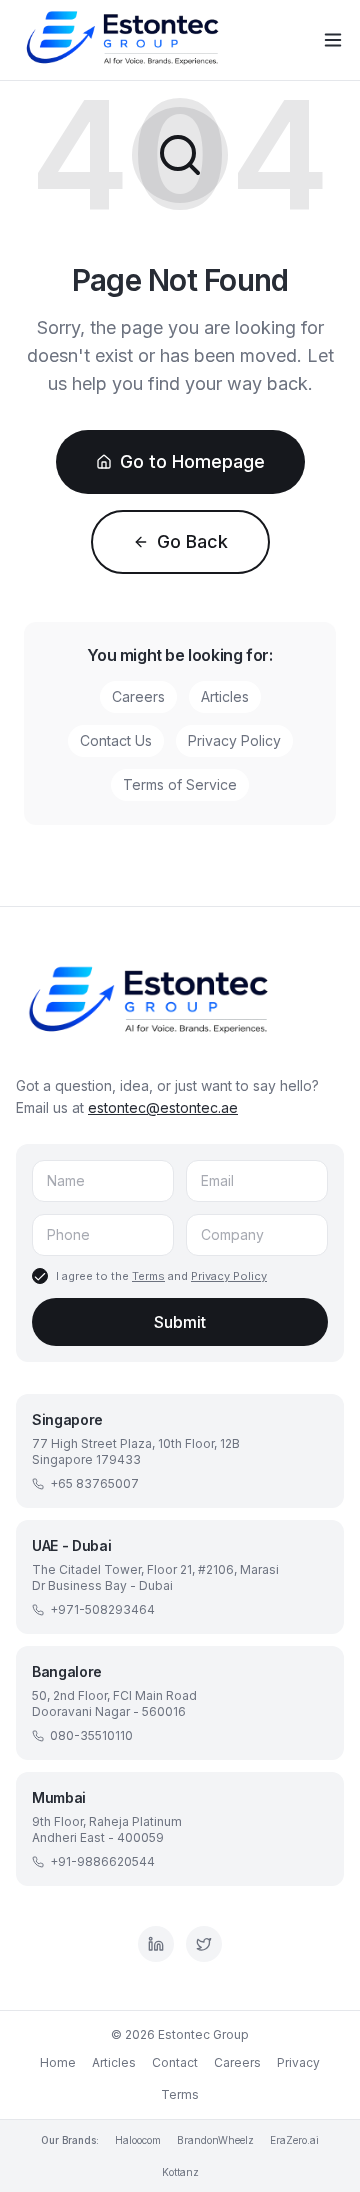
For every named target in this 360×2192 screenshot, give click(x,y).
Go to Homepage (192, 461)
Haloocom (138, 2140)
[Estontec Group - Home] (128, 40)
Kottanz (180, 2172)
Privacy (298, 2062)
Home (58, 2062)
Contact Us (116, 740)
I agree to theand (161, 1276)
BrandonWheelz (215, 2140)
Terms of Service (180, 784)
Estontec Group (203, 2034)
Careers (138, 696)
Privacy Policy (234, 740)
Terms (148, 1276)
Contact (175, 2062)
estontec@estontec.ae (163, 1107)
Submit (180, 1322)
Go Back (192, 541)
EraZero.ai (294, 2140)
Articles (225, 696)
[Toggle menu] (333, 40)
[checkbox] (40, 1276)
